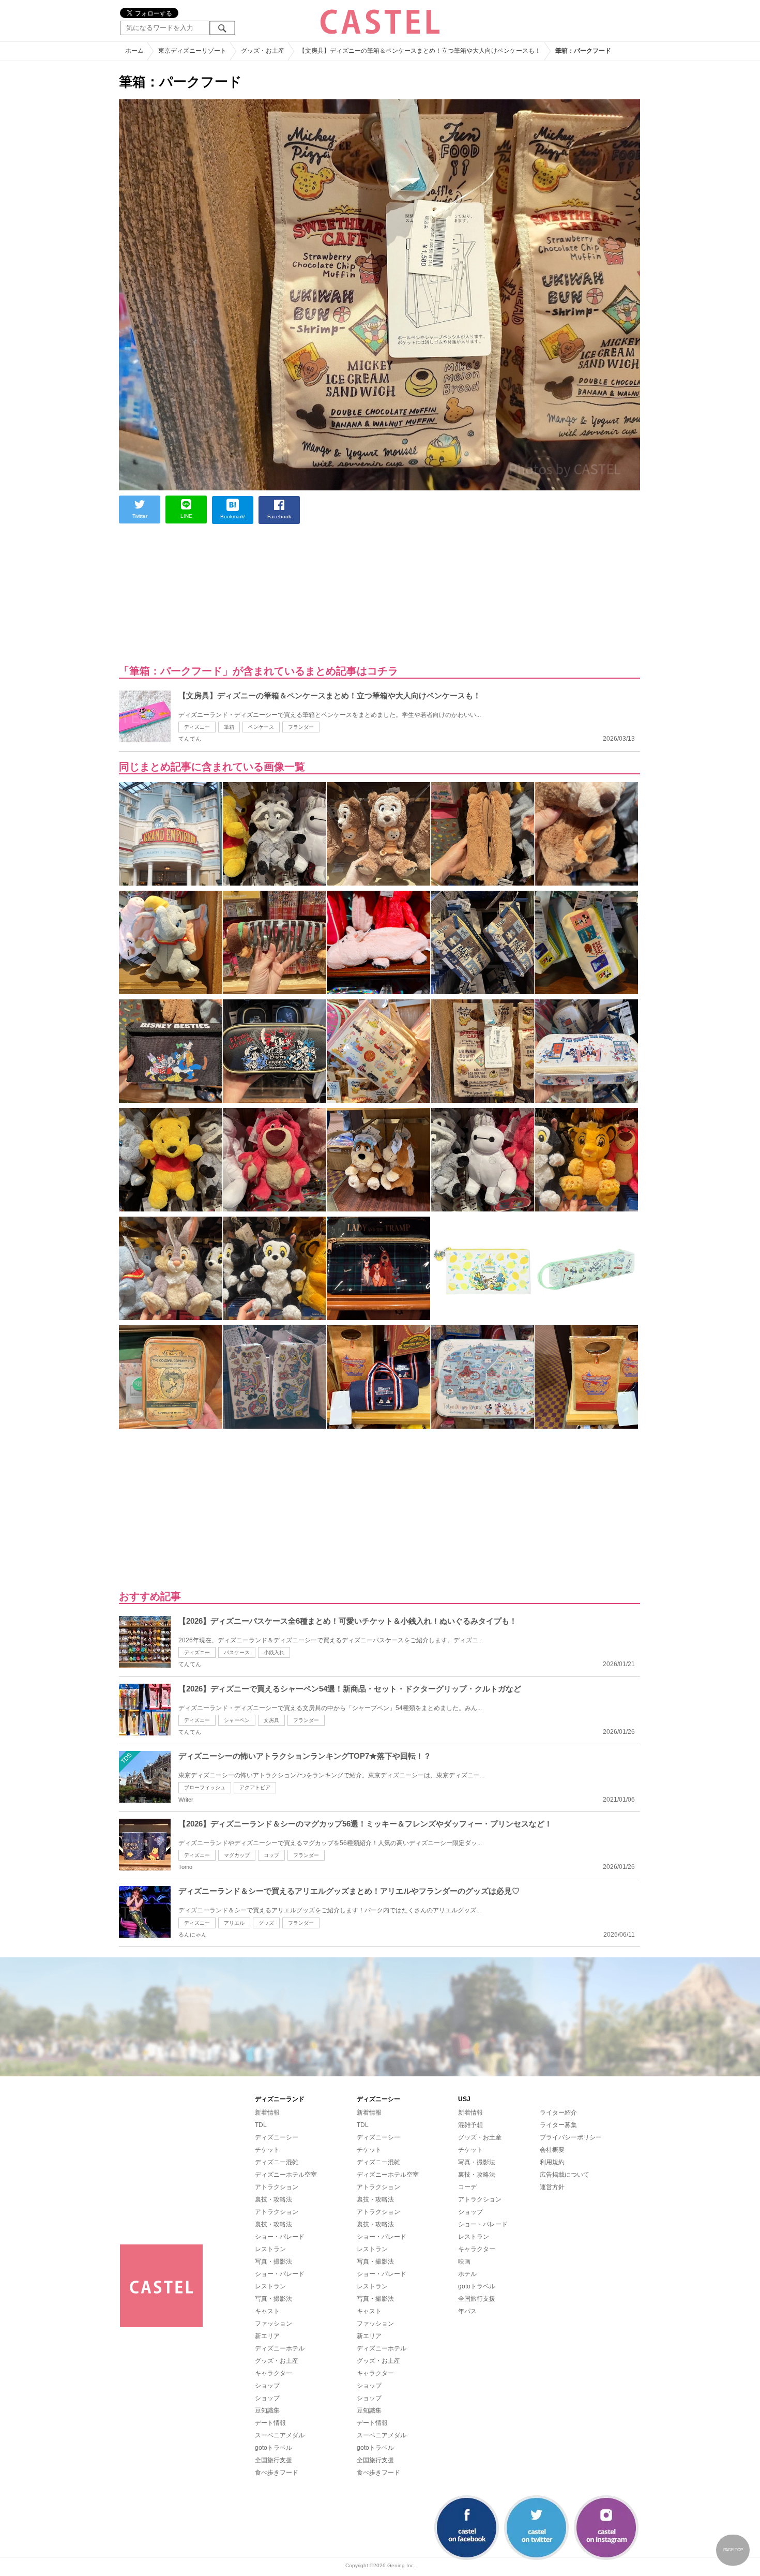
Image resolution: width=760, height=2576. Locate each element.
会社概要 (552, 2150)
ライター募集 (558, 2125)
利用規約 (552, 2162)
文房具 (271, 1720)
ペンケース (261, 727)
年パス (467, 2311)
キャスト (267, 2311)
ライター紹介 (558, 2113)
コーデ (467, 2187)
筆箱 (229, 727)
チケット (267, 2150)
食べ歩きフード (277, 2473)
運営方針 (552, 2187)
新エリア (267, 2336)
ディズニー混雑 (277, 2162)
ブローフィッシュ (205, 1787)
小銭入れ (274, 1652)
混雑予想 (470, 2125)
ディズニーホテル (280, 2348)
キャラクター (273, 2373)
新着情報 (267, 2113)
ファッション (273, 2324)
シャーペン (237, 1720)
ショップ (267, 2386)
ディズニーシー (277, 2137)
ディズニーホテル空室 (286, 2175)
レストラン (270, 2249)
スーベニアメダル (280, 2435)
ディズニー (197, 727)
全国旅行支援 (273, 2460)
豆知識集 (267, 2410)
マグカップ (237, 1855)
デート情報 (270, 2423)
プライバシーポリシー (571, 2137)
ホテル (467, 2274)
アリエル (234, 1923)
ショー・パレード (280, 2237)
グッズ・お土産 (277, 2361)
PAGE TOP (733, 2550)
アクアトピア (255, 1787)
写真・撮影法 (273, 2262)
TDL (261, 2125)
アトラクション (277, 2187)
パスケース (237, 1652)
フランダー (301, 727)
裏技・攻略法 (273, 2199)
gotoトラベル (273, 2448)
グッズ (266, 1923)
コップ (271, 1855)
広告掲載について (565, 2175)
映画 (464, 2262)
